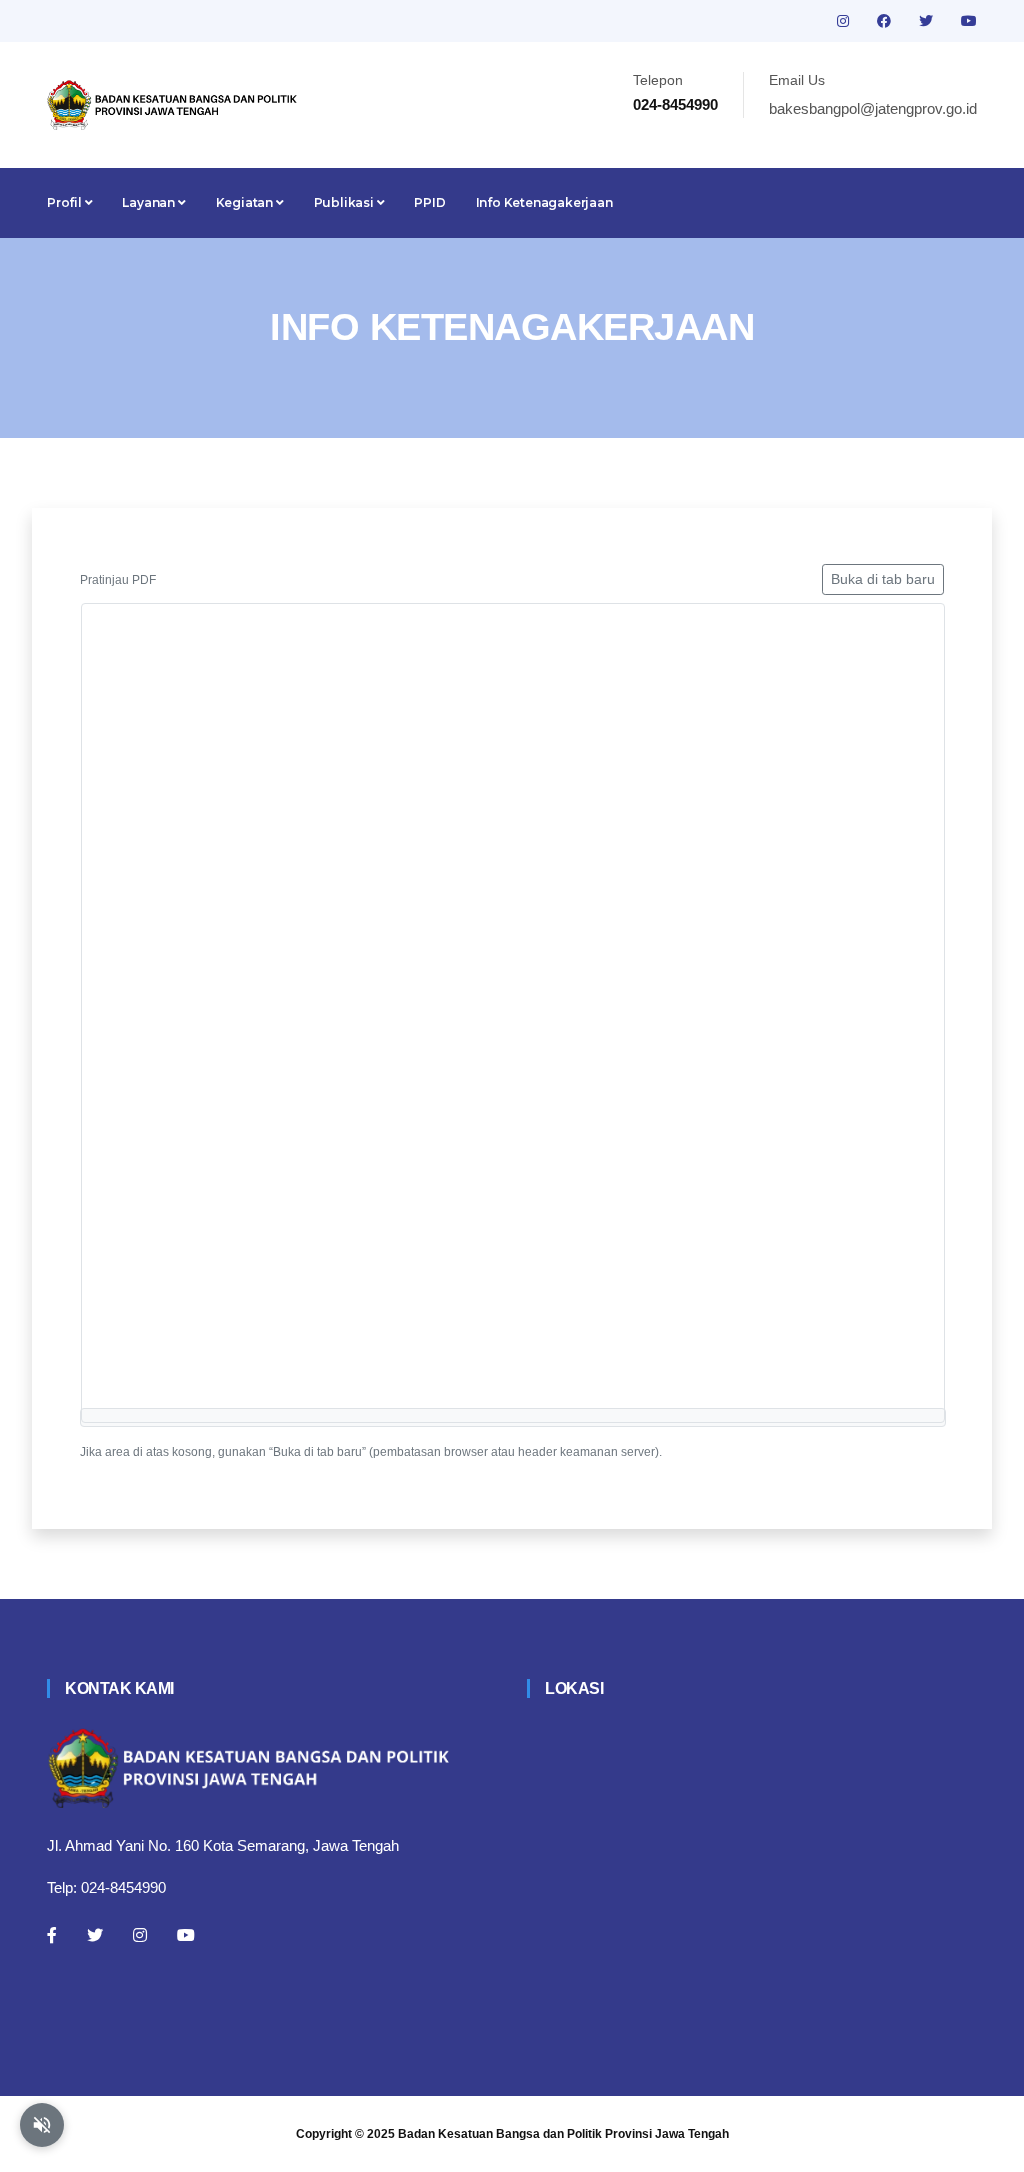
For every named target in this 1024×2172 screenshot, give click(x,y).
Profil (66, 202)
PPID (429, 202)
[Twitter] (95, 1935)
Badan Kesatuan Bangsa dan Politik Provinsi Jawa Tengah (563, 2134)
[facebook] (886, 21)
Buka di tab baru (883, 579)
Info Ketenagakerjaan (544, 202)
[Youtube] (186, 1935)
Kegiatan (246, 202)
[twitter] (928, 21)
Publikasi (345, 202)
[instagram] (845, 21)
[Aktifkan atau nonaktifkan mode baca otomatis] (42, 2125)
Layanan (149, 202)
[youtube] (969, 21)
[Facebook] (52, 1935)
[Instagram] (140, 1935)
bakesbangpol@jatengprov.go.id (873, 108)
